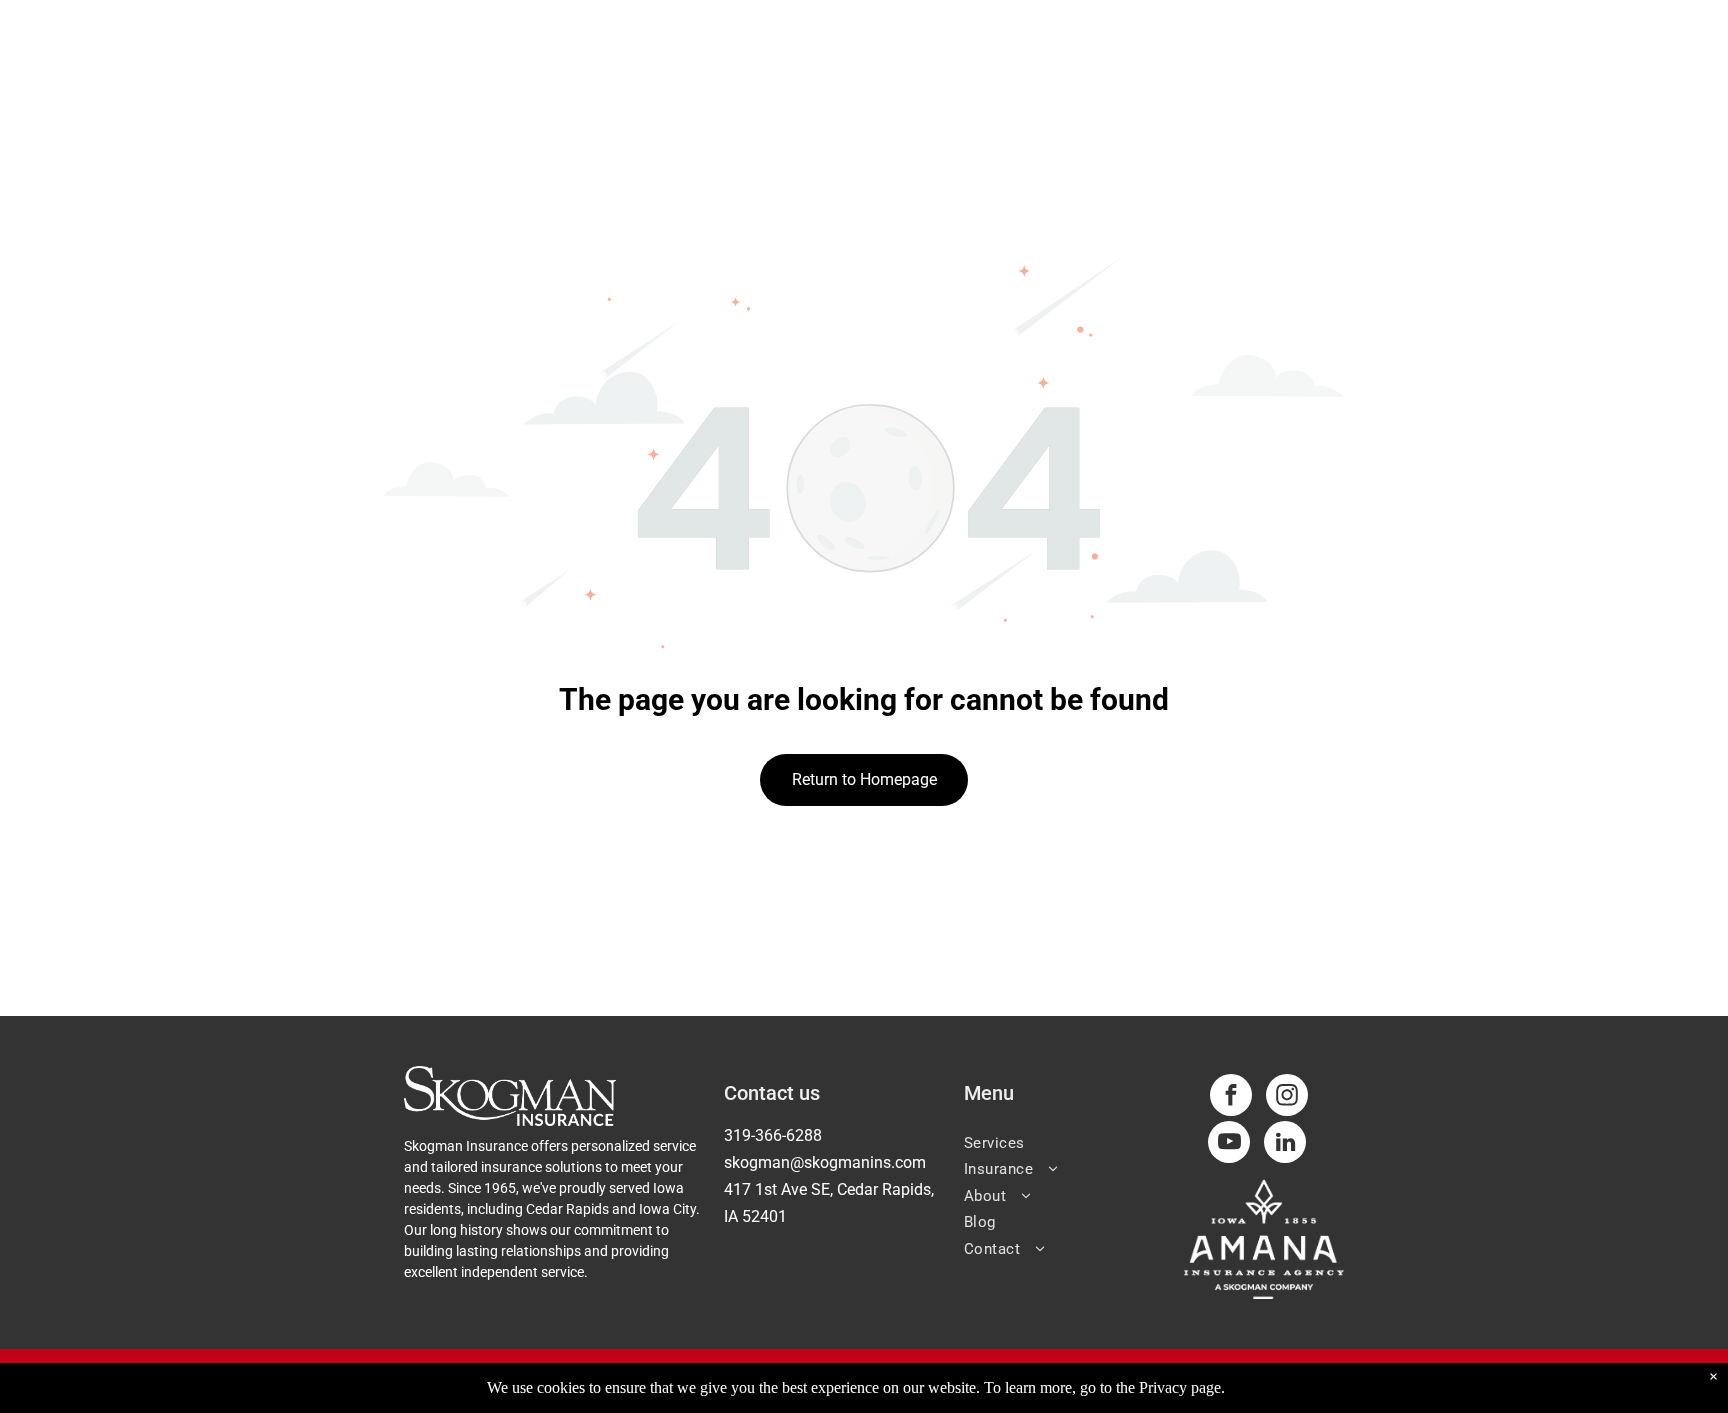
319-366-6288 (773, 1135)
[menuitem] (1066, 1141)
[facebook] (1231, 1097)
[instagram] (1287, 1097)
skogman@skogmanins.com (825, 1162)
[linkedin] (1285, 1144)
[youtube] (1229, 1144)
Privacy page (1180, 1387)
